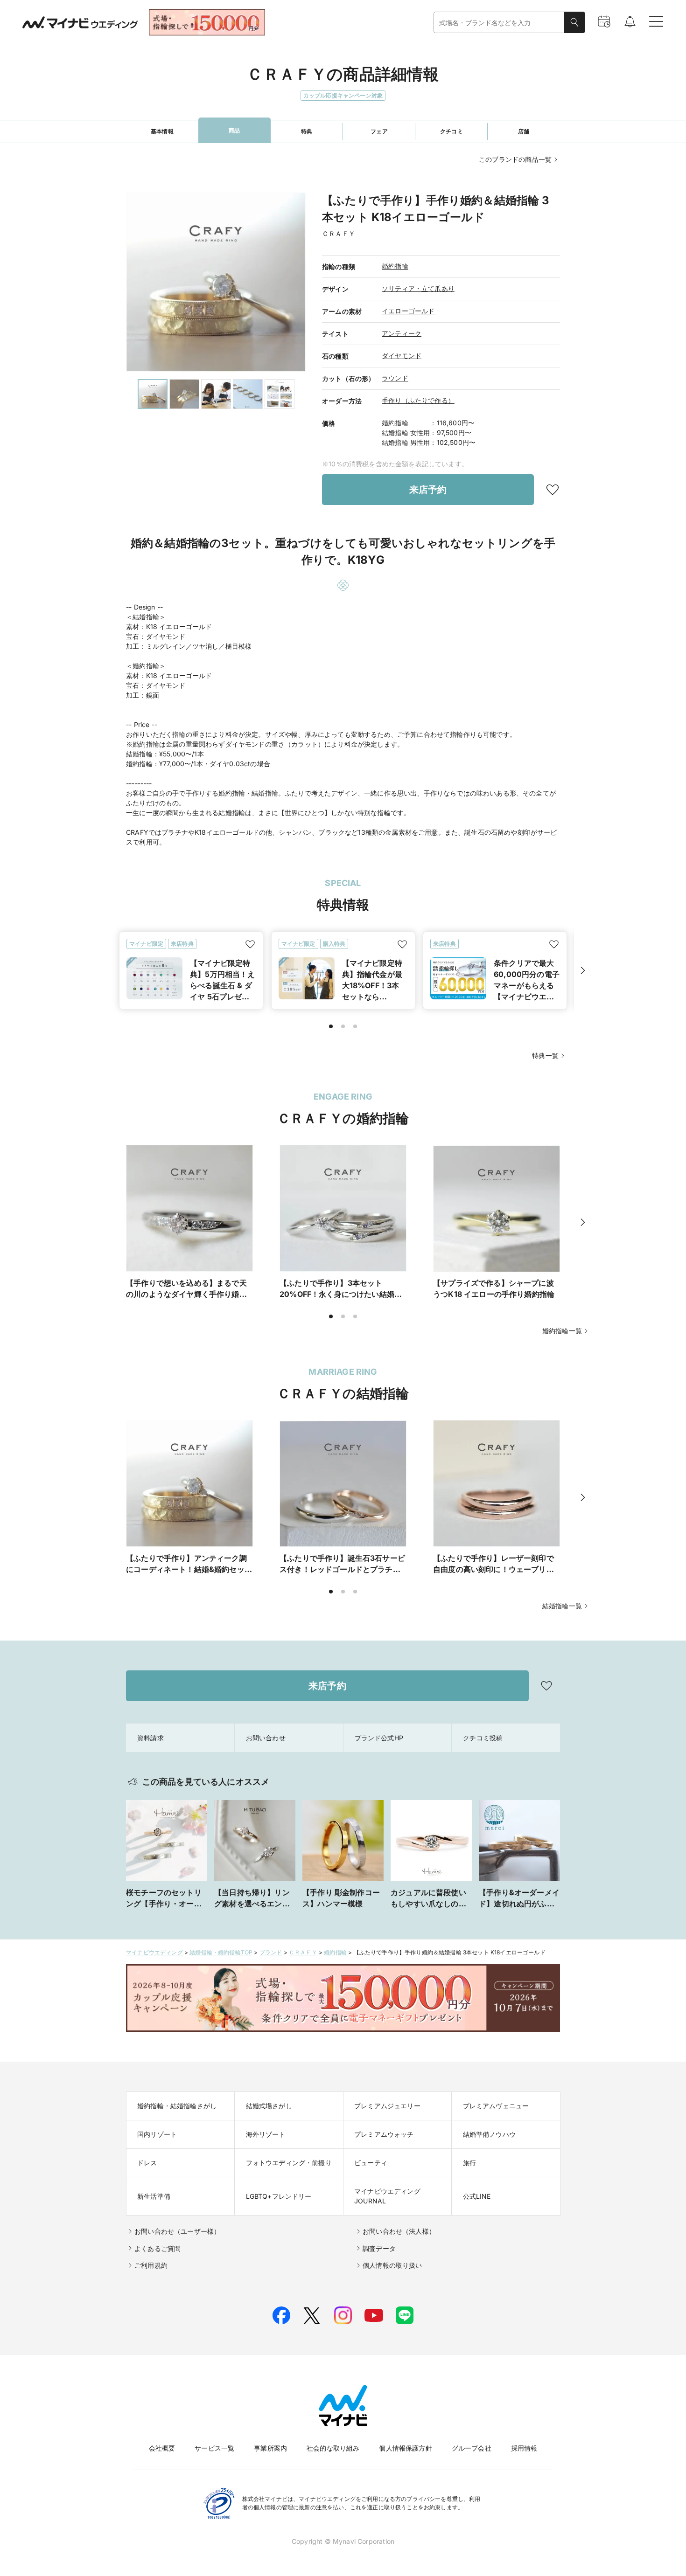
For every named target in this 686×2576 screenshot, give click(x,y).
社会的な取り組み (333, 2448)
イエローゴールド (408, 311)
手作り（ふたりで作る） (418, 400)
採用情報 (524, 2448)
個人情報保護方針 (405, 2448)
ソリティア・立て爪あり (418, 288)
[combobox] (499, 23)
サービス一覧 (214, 2448)
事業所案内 (270, 2448)
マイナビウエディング (154, 1952)
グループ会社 (472, 2448)
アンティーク (402, 333)
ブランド (271, 1952)
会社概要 (162, 2448)
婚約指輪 (395, 266)
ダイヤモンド (402, 356)
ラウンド (395, 378)
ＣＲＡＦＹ (303, 1952)
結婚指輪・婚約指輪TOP (221, 1952)
